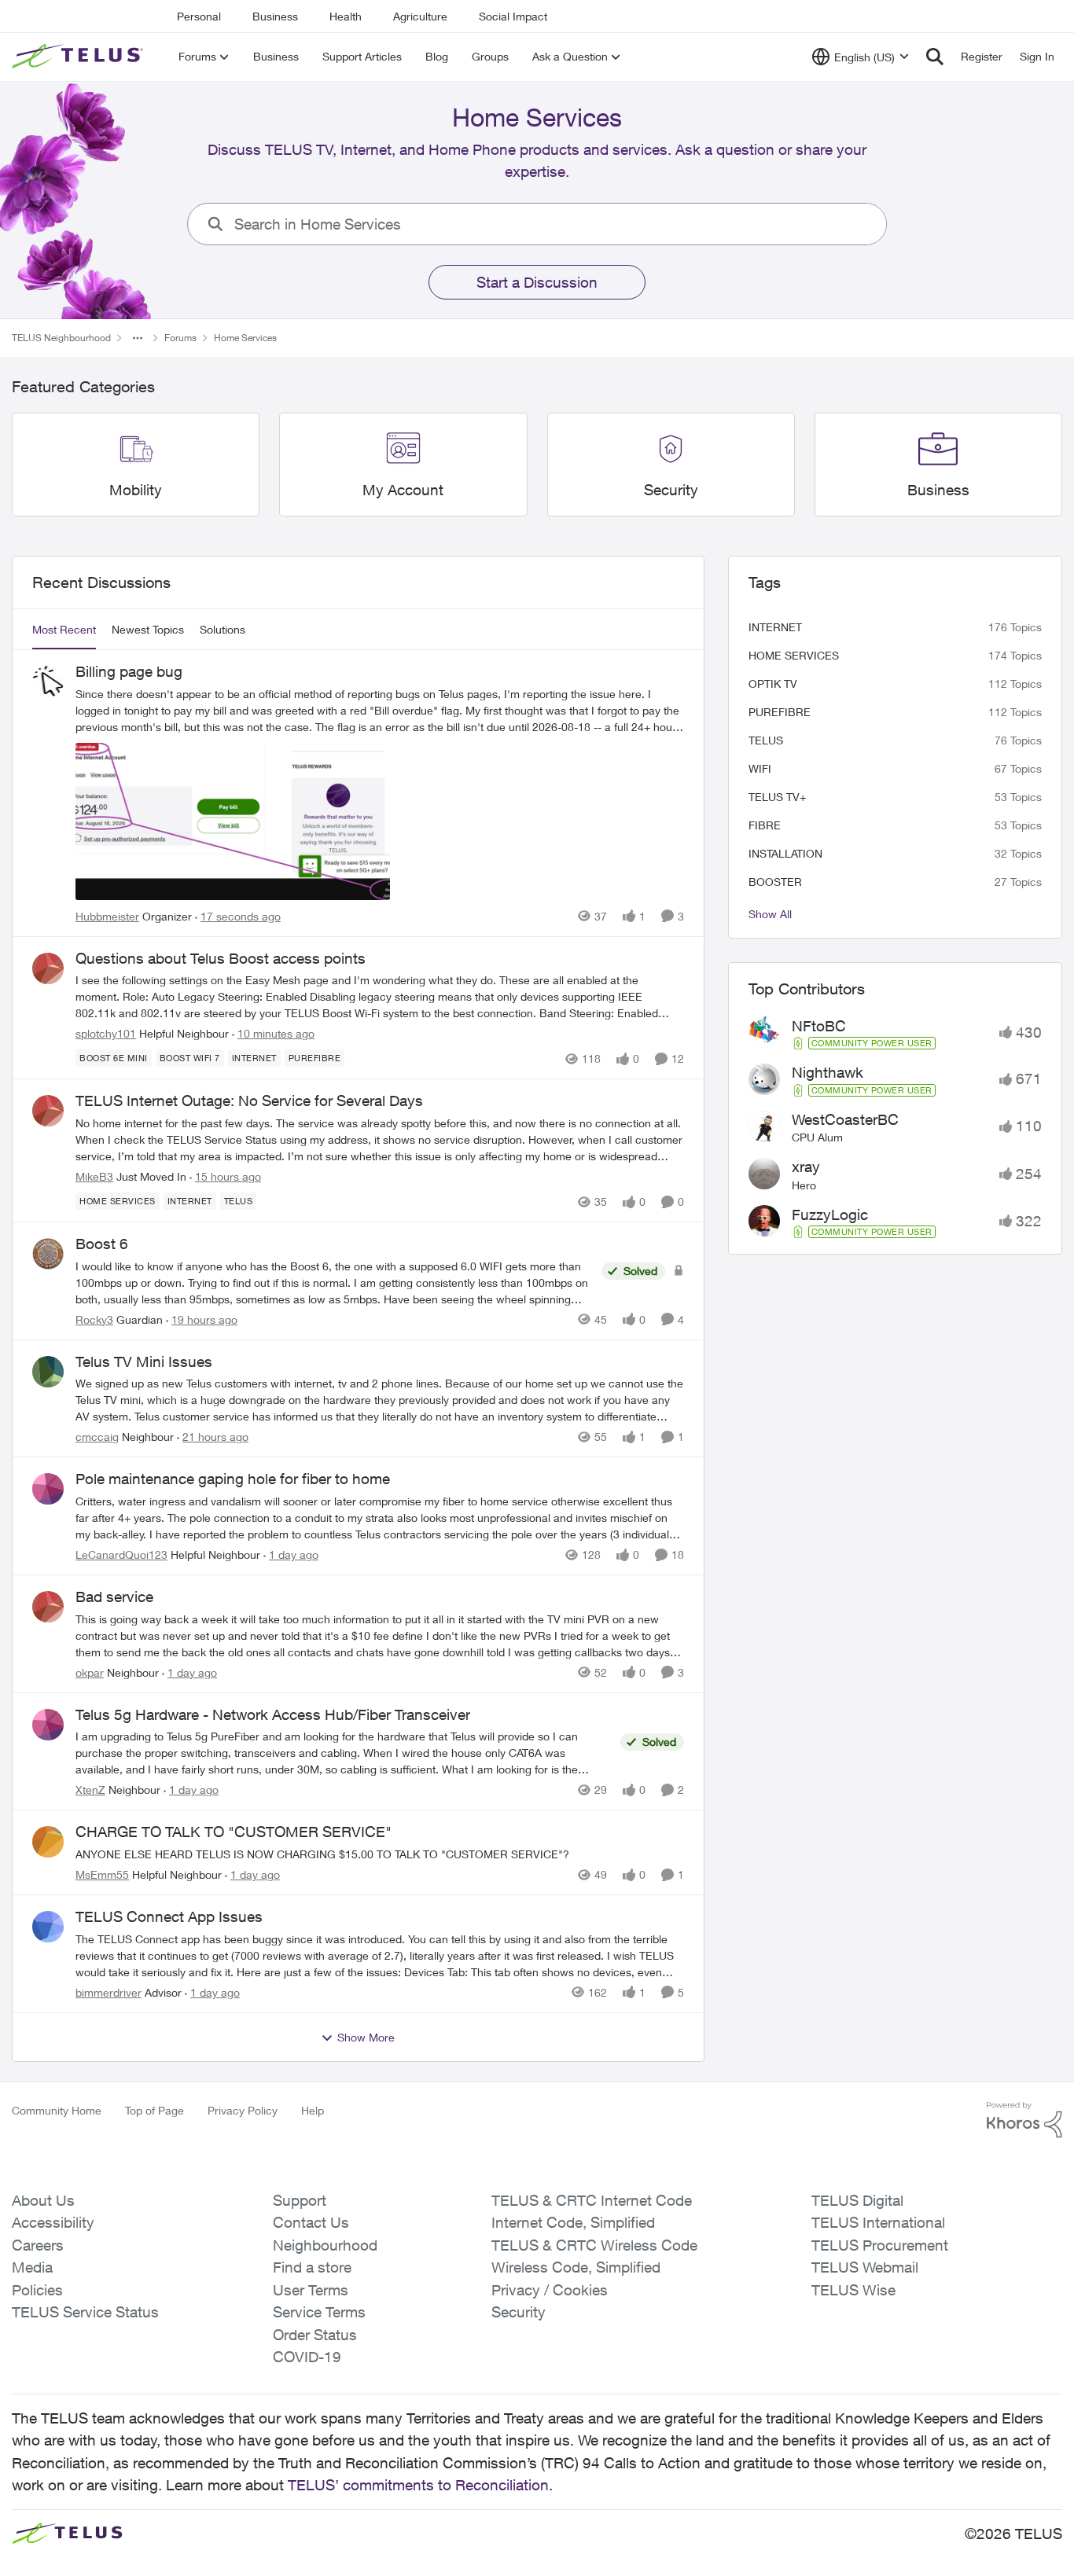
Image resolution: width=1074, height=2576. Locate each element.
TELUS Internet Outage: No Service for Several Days (249, 1101)
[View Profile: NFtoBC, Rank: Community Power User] (764, 1032)
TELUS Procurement (880, 2245)
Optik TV (773, 684)
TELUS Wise (853, 2290)
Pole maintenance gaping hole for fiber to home (233, 1479)
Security (519, 2312)
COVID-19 (307, 2357)
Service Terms (319, 2312)
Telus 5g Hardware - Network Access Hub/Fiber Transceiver (273, 1714)
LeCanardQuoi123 (121, 1554)
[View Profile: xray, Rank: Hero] (764, 1174)
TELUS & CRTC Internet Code (592, 2200)
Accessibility (53, 2222)
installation (785, 853)
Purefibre (780, 712)
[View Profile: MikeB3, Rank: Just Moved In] (48, 1111)
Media (32, 2267)
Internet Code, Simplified (573, 2222)
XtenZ (90, 1790)
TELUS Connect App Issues (169, 1916)
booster (775, 882)
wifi (760, 768)
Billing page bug (129, 671)
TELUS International (878, 2222)
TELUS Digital (857, 2200)
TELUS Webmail (865, 2267)
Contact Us (311, 2222)
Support (300, 2200)
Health (346, 16)
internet (775, 627)
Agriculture (420, 16)
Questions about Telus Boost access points (221, 958)
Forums (180, 338)
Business (275, 16)
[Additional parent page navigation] (138, 338)
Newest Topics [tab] (148, 629)
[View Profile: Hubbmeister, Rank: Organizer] (48, 682)
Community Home (57, 2110)
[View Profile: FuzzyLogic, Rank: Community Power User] (764, 1221)
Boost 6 (102, 1244)
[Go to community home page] (79, 57)
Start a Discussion (537, 282)
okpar (90, 1672)
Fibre (765, 825)
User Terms (311, 2290)
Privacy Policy (243, 2110)
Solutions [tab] (223, 629)
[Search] (935, 57)
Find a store (312, 2267)
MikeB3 (94, 1176)
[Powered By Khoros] (1024, 2120)
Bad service (114, 1597)
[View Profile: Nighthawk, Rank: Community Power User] (764, 1079)
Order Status (315, 2335)
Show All (770, 914)
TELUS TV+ (777, 797)
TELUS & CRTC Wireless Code (594, 2245)
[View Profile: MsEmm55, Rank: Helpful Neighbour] (48, 1842)
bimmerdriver (109, 1992)
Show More (366, 2037)
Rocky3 (94, 1319)
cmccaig (97, 1437)
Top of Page (154, 2110)
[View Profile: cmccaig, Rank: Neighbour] (48, 1372)
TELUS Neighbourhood (61, 338)
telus (766, 740)
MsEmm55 (102, 1874)
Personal (199, 16)
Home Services (794, 655)
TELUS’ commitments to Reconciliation (418, 2485)
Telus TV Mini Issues (144, 1361)
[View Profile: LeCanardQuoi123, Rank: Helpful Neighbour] (48, 1489)
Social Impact (513, 16)
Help (313, 2110)
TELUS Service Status (85, 2312)
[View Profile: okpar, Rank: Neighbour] (48, 1607)
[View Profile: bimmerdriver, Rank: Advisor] (48, 1927)
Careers (38, 2245)
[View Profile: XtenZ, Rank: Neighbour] (48, 1725)
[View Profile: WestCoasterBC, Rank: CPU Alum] (764, 1126)
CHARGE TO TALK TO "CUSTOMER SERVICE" (234, 1832)
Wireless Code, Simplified (576, 2267)
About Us (43, 2200)
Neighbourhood (325, 2245)
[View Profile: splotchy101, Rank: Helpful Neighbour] (48, 968)
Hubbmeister (107, 916)
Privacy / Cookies (550, 2290)
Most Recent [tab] (64, 629)
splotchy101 (106, 1033)
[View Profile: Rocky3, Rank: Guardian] (48, 1254)
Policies (37, 2290)
